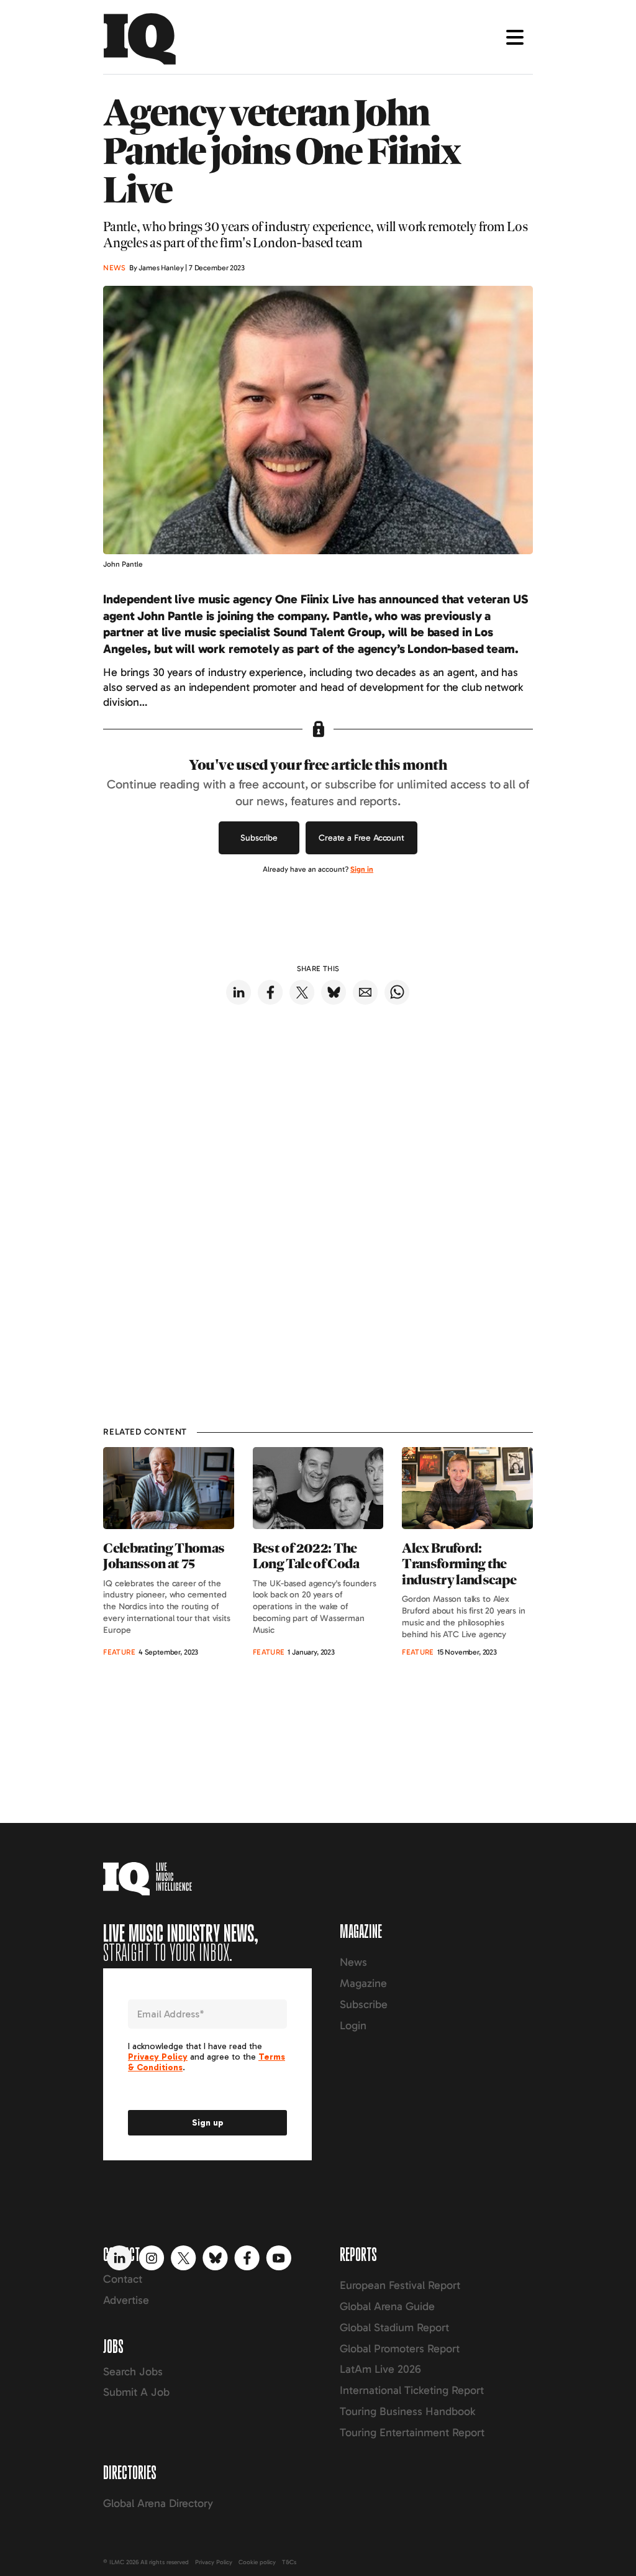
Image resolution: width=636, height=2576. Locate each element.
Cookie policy (257, 2562)
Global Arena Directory (158, 2503)
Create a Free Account (361, 838)
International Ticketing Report (412, 2390)
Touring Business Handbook (407, 2411)
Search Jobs (133, 2372)
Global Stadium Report (394, 2327)
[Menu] (515, 37)
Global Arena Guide (387, 2306)
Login (353, 2026)
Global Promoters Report (400, 2349)
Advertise (126, 2300)
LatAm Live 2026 (380, 2369)
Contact (123, 2279)
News (353, 1962)
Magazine (363, 1983)
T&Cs (289, 2562)
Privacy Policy (214, 2562)
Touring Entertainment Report (412, 2432)
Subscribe (259, 838)
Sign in (362, 869)
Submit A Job (136, 2392)
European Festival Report (400, 2285)
